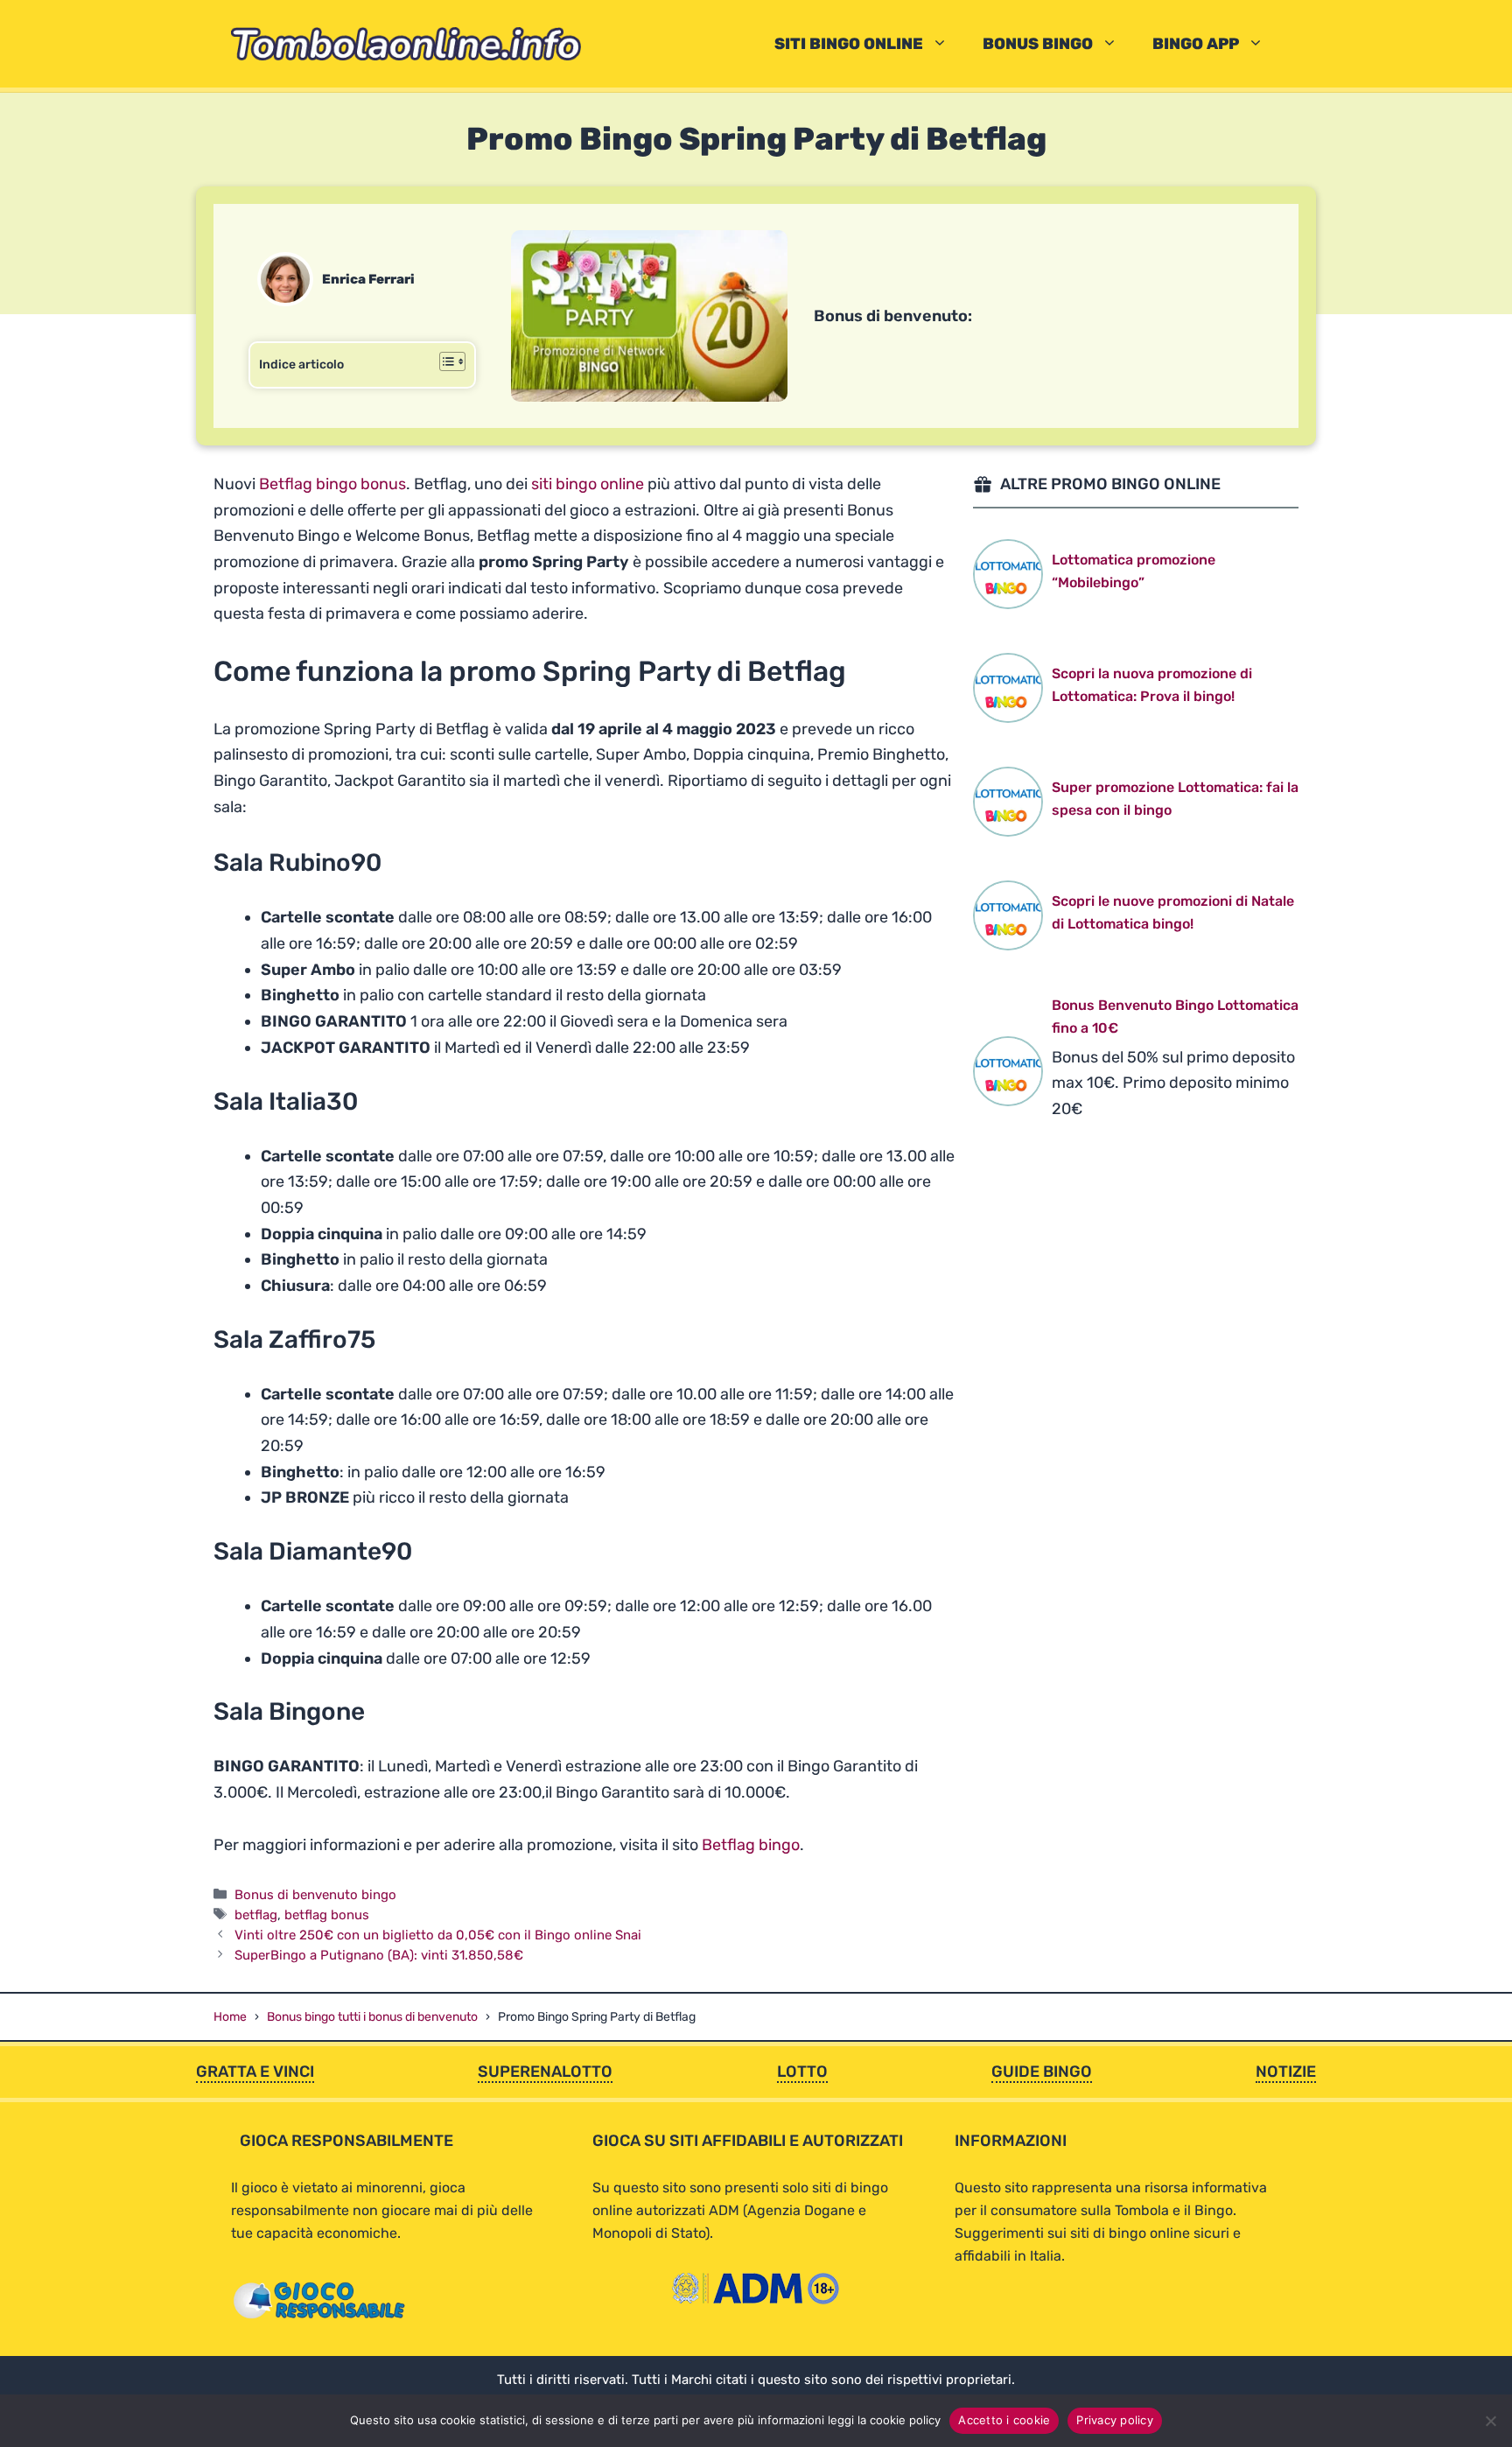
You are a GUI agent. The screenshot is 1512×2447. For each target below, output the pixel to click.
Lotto (802, 2072)
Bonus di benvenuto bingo (315, 1895)
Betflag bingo (751, 1845)
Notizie (1286, 2072)
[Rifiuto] (1490, 2421)
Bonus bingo (1038, 44)
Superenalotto (545, 2072)
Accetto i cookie (1004, 2420)
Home (230, 2017)
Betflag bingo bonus (332, 484)
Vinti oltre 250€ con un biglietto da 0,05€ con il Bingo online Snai (438, 1935)
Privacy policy (1115, 2420)
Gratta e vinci (255, 2072)
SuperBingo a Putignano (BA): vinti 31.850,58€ (379, 1955)
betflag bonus (327, 1915)
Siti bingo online (849, 44)
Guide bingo (1042, 2072)
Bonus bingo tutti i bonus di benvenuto (372, 2017)
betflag (256, 1915)
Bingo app (1196, 44)
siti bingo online (588, 484)
